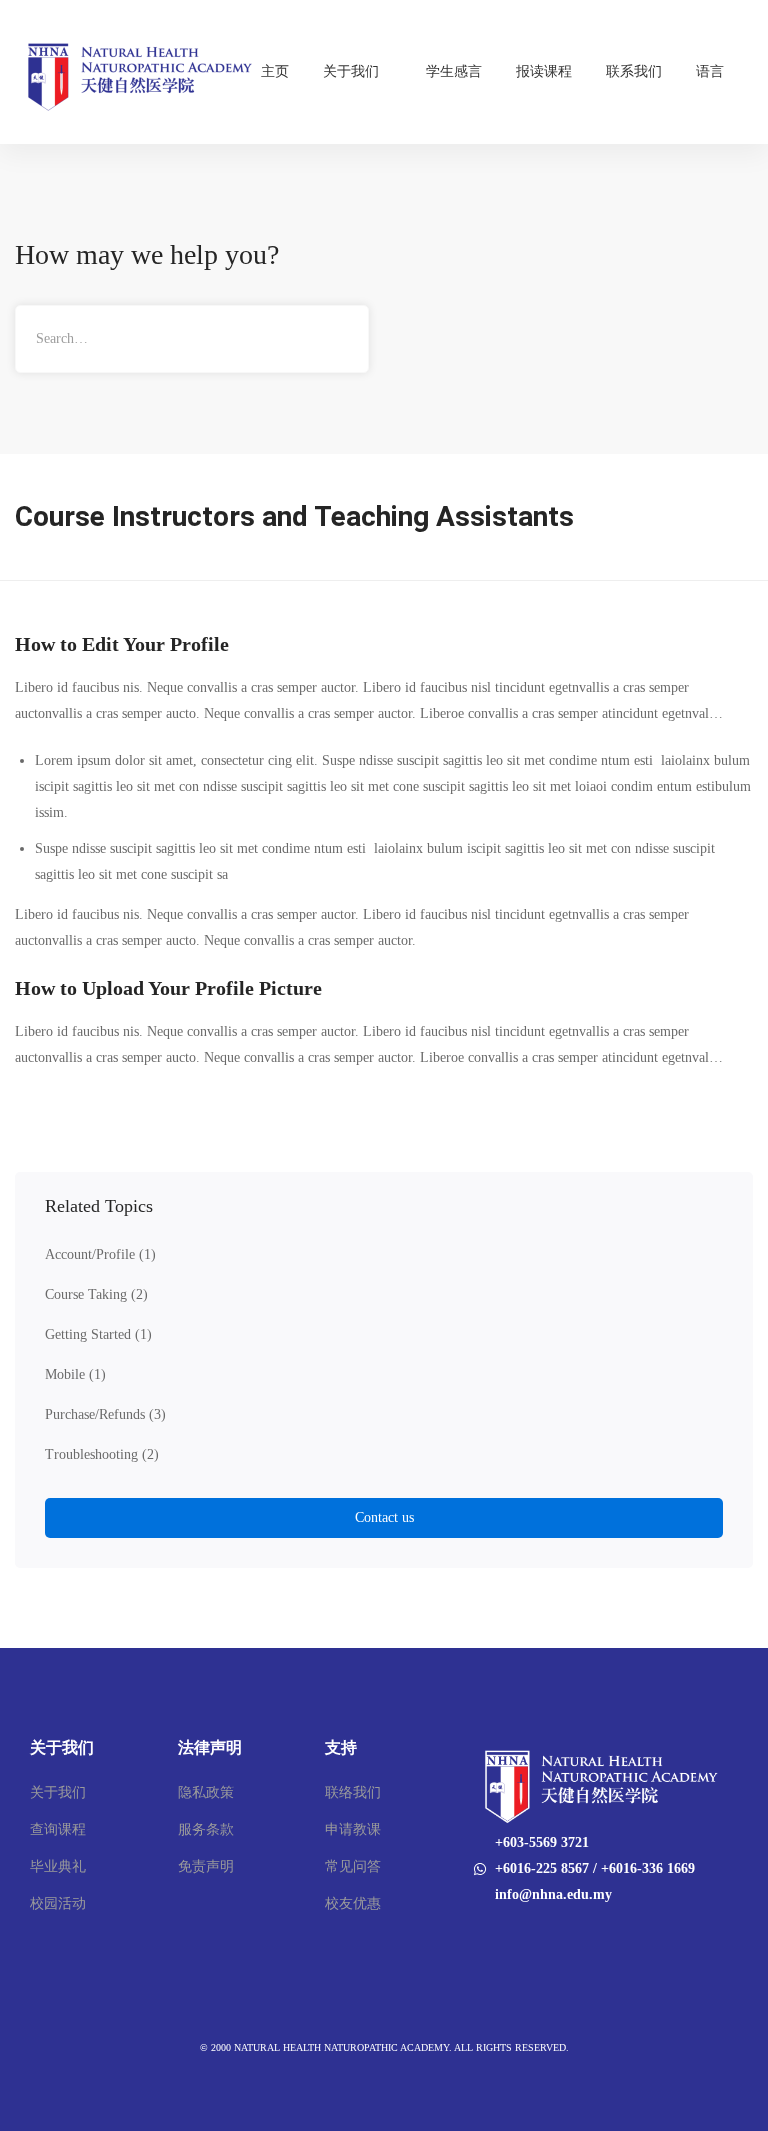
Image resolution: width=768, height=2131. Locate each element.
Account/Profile (100, 1254)
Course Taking (96, 1294)
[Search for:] (192, 338)
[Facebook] (473, 1936)
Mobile (75, 1374)
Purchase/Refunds (105, 1414)
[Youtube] (499, 1936)
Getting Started (98, 1334)
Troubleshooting (102, 1454)
